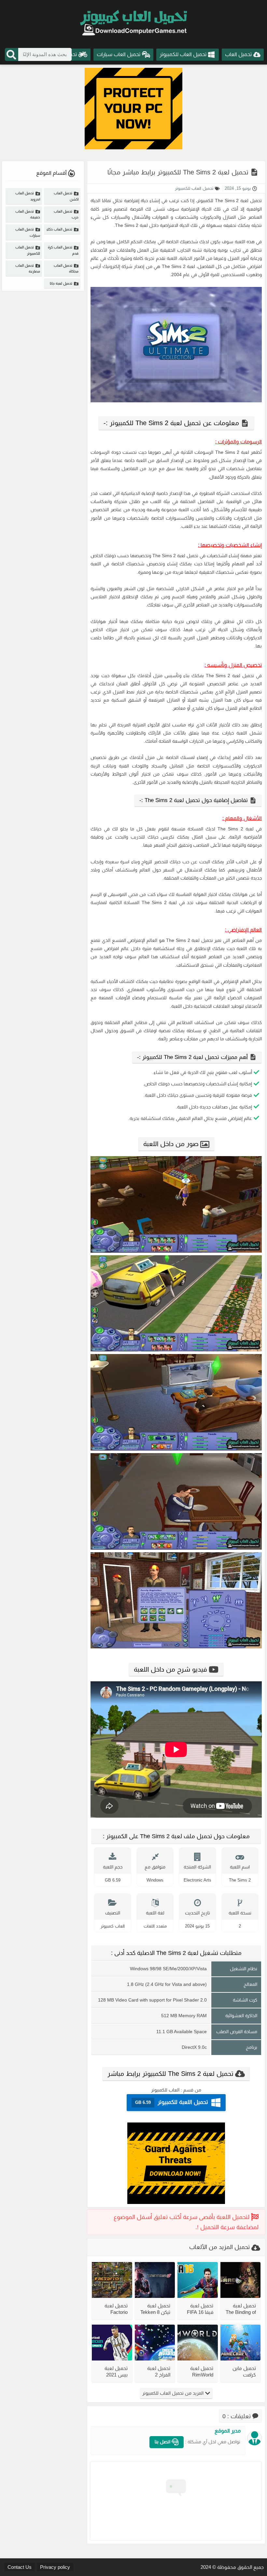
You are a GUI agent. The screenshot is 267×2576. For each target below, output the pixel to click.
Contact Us (20, 2567)
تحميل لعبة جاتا (61, 283)
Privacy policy (55, 2567)
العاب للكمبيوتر (165, 2090)
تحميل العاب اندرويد (28, 196)
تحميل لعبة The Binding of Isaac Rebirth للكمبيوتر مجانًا (241, 2309)
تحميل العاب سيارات (28, 232)
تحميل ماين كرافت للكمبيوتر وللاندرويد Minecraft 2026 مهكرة (243, 2371)
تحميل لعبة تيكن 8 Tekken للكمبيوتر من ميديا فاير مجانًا (155, 2309)
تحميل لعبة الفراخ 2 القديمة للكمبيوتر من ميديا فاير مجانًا (155, 2371)
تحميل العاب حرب (66, 214)
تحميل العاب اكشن (66, 196)
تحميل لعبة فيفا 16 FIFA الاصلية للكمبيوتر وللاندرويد (200, 2309)
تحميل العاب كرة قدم (63, 250)
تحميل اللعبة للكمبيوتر (172, 2102)
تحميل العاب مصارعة (28, 268)
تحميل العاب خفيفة (28, 214)
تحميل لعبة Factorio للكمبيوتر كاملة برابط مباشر (112, 2309)
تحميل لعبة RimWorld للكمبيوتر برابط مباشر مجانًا (198, 2371)
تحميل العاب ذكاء (59, 229)
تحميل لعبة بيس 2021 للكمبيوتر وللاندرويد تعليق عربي (116, 2371)
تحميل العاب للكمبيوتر (194, 188)
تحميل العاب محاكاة (66, 268)
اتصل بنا (163, 2442)
